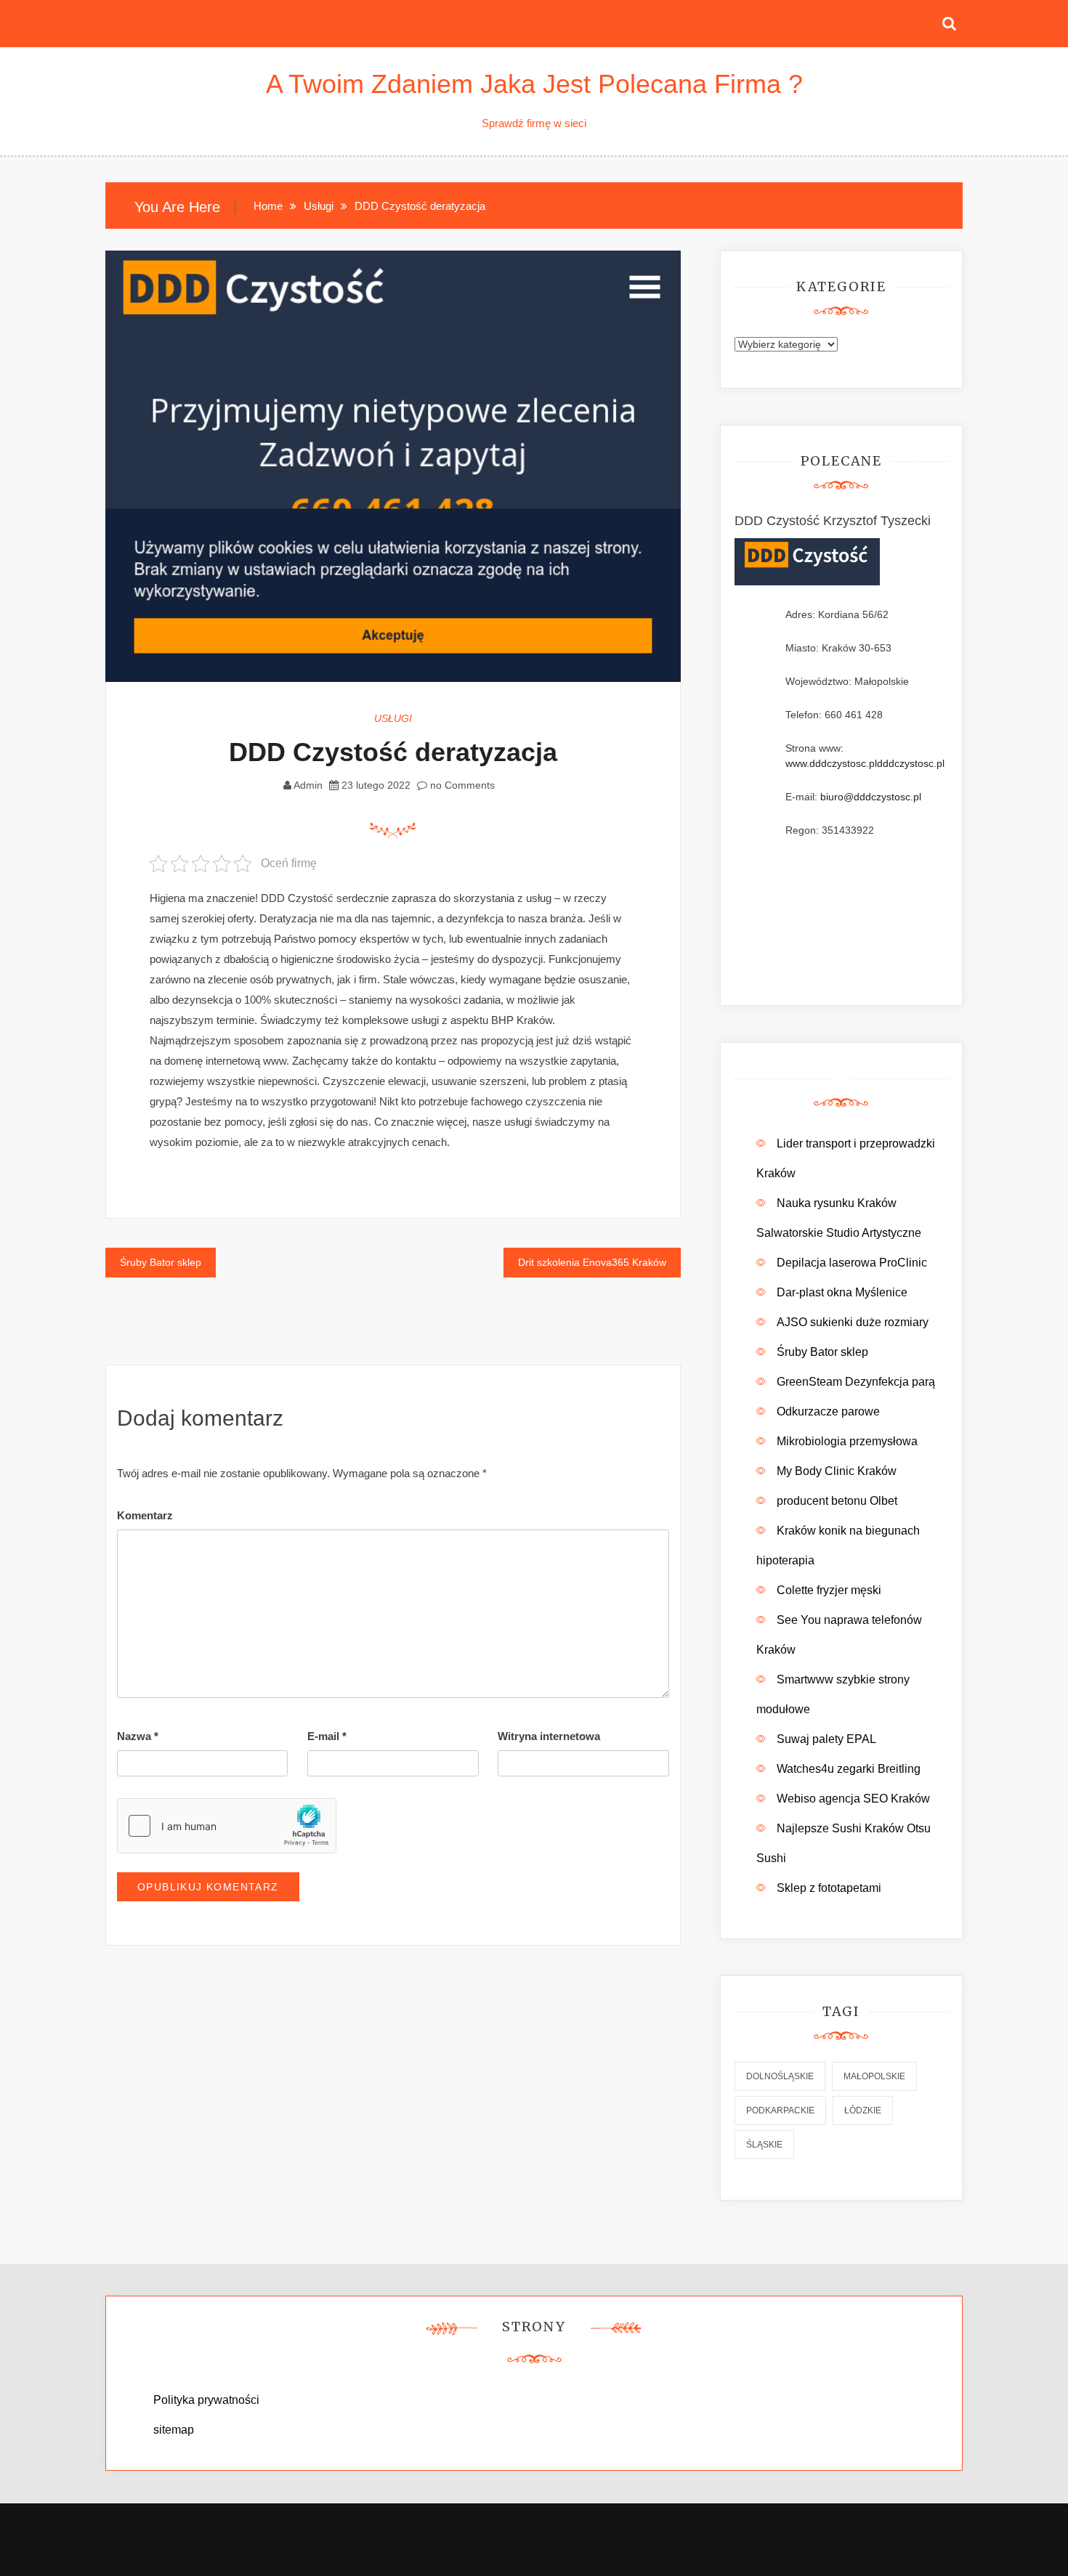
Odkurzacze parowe (828, 1411)
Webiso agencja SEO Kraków (853, 1799)
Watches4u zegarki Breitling (849, 1769)
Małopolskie (874, 2076)
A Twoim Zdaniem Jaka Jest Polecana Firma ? (534, 84)
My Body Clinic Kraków (837, 1471)
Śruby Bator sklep (161, 1262)
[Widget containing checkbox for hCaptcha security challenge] (227, 1826)
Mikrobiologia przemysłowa (847, 1441)
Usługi (393, 718)
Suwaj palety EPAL (826, 1739)
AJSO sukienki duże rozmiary (853, 1322)
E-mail (327, 1736)
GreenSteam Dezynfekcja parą (856, 1382)
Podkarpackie (780, 2110)
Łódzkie (863, 2110)
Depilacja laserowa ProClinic (852, 1263)
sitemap (174, 2430)
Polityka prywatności (206, 2400)
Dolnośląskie (780, 2076)
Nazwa (138, 1736)
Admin (308, 785)
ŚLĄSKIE (764, 2145)
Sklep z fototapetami (829, 1888)
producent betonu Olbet (837, 1501)
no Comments (461, 785)
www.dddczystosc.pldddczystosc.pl (865, 763)
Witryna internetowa (549, 1736)
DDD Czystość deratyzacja (393, 752)
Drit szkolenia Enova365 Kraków (592, 1262)
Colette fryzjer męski (829, 1590)
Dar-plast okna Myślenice (842, 1292)
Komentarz (145, 1515)
